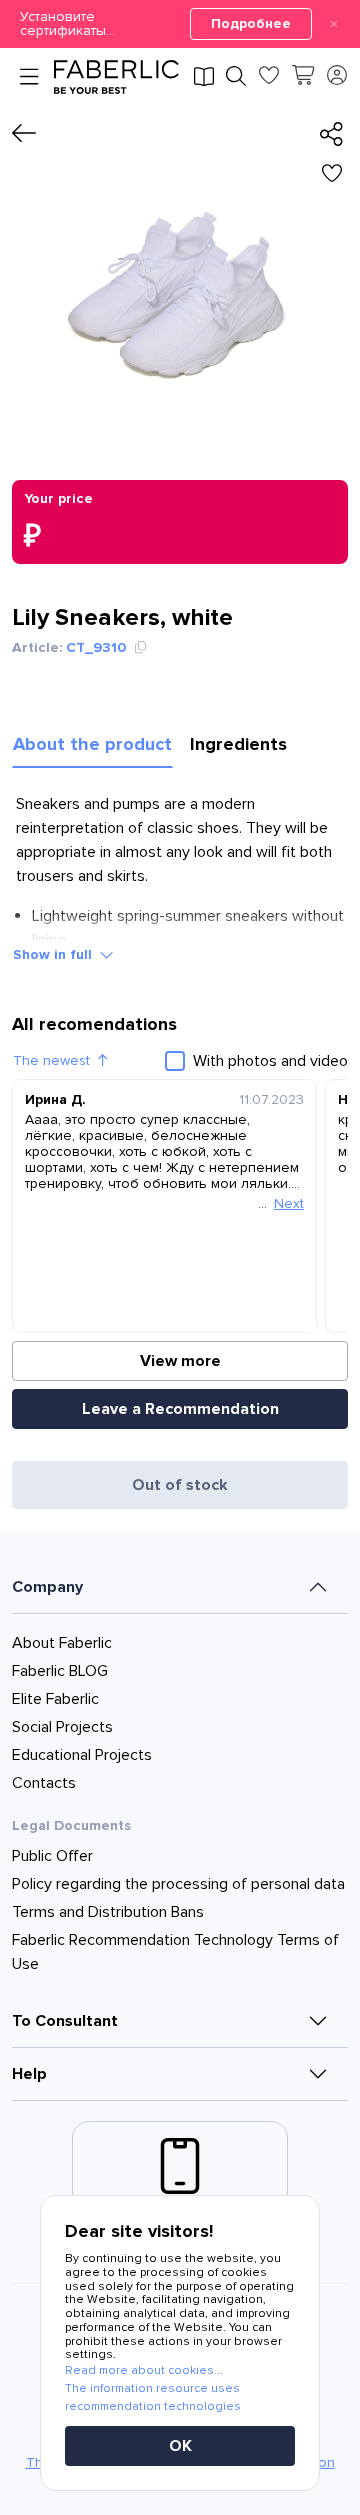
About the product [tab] (92, 744)
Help (29, 2074)
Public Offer (52, 1856)
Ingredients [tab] (238, 744)
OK (180, 2446)
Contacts (44, 1783)
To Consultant (65, 2021)
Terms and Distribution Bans (108, 1912)
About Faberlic (62, 1643)
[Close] (334, 24)
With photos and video (270, 1061)
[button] (180, 24)
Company (47, 1587)
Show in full (52, 954)
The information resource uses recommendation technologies (153, 2397)
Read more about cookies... (144, 2370)
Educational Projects (82, 1755)
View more (180, 1361)
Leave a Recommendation (180, 1409)
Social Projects (62, 1727)
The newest (51, 1060)
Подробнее (251, 23)
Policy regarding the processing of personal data (178, 1884)
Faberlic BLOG (60, 1671)
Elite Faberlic (55, 1699)
